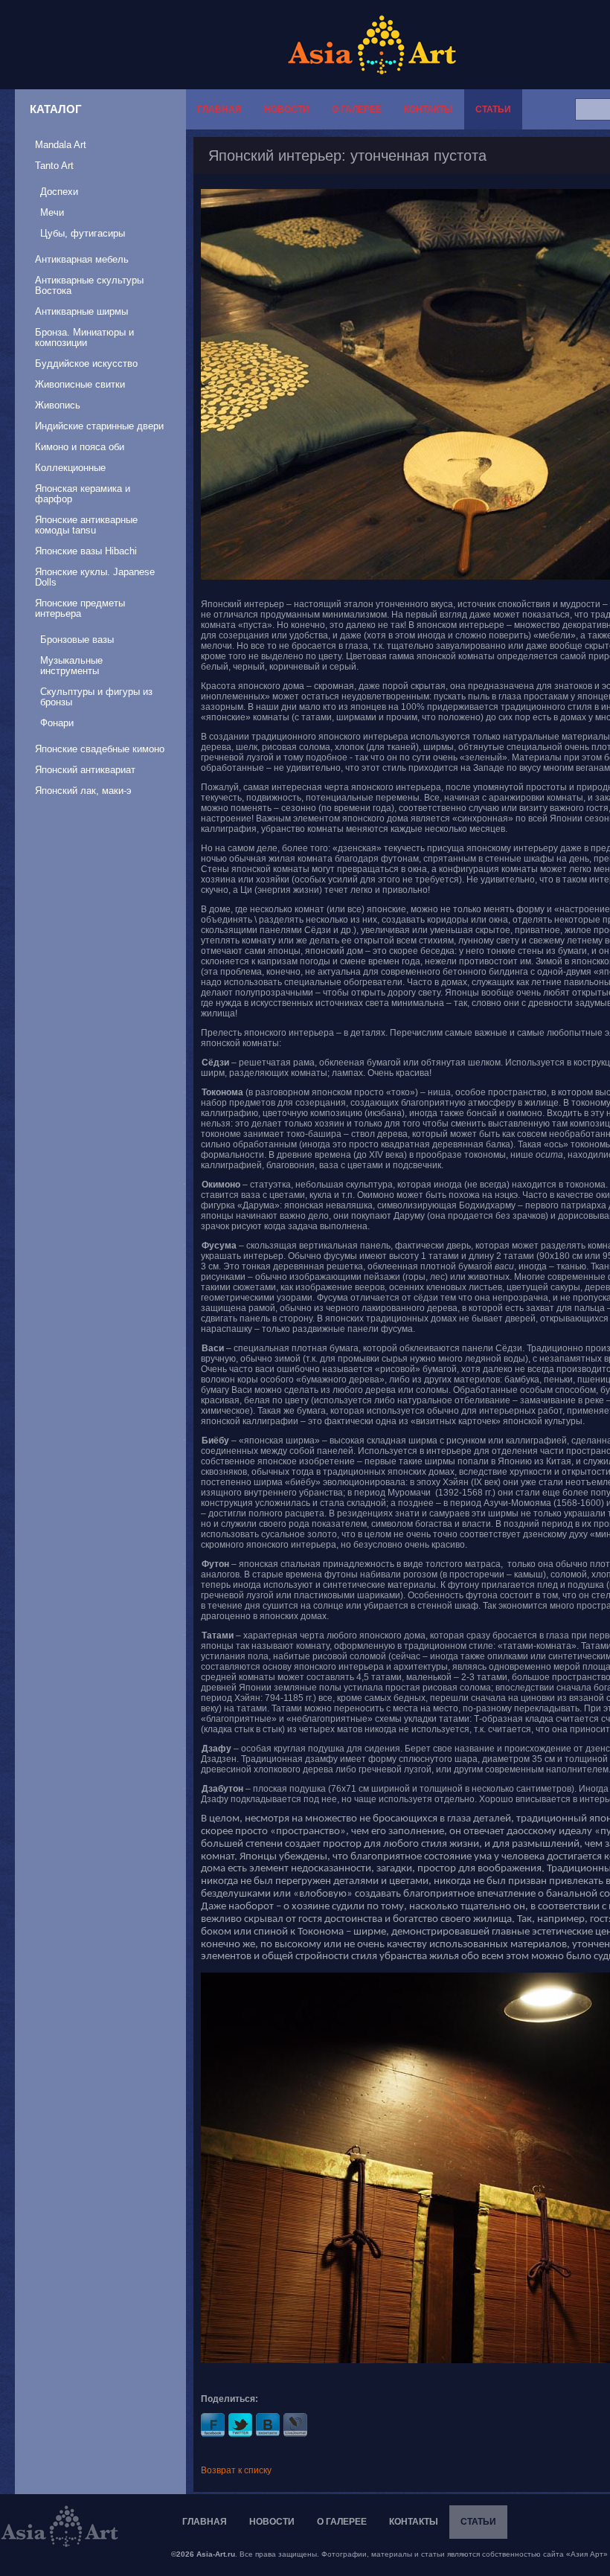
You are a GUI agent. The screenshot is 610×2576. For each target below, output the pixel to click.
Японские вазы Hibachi (86, 551)
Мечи (52, 212)
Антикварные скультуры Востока (89, 285)
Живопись (58, 405)
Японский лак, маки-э (83, 791)
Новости (287, 109)
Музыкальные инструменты (71, 666)
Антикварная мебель (82, 259)
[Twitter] (240, 2425)
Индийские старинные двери (99, 426)
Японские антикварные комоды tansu (86, 525)
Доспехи (59, 192)
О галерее (357, 109)
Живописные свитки (80, 384)
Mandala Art (61, 145)
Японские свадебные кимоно (100, 749)
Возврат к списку (236, 2470)
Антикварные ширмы (81, 311)
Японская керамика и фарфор (83, 494)
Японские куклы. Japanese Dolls (95, 577)
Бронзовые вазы (77, 640)
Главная (219, 109)
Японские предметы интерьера (80, 608)
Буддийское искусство (86, 363)
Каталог (56, 109)
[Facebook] (213, 2425)
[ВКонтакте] (268, 2425)
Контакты (428, 109)
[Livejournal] (295, 2425)
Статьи (493, 109)
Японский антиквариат (85, 770)
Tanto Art (54, 166)
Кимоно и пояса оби (80, 447)
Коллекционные (70, 468)
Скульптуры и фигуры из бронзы (96, 697)
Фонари (57, 723)
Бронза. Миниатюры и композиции (84, 337)
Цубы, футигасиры (83, 233)
